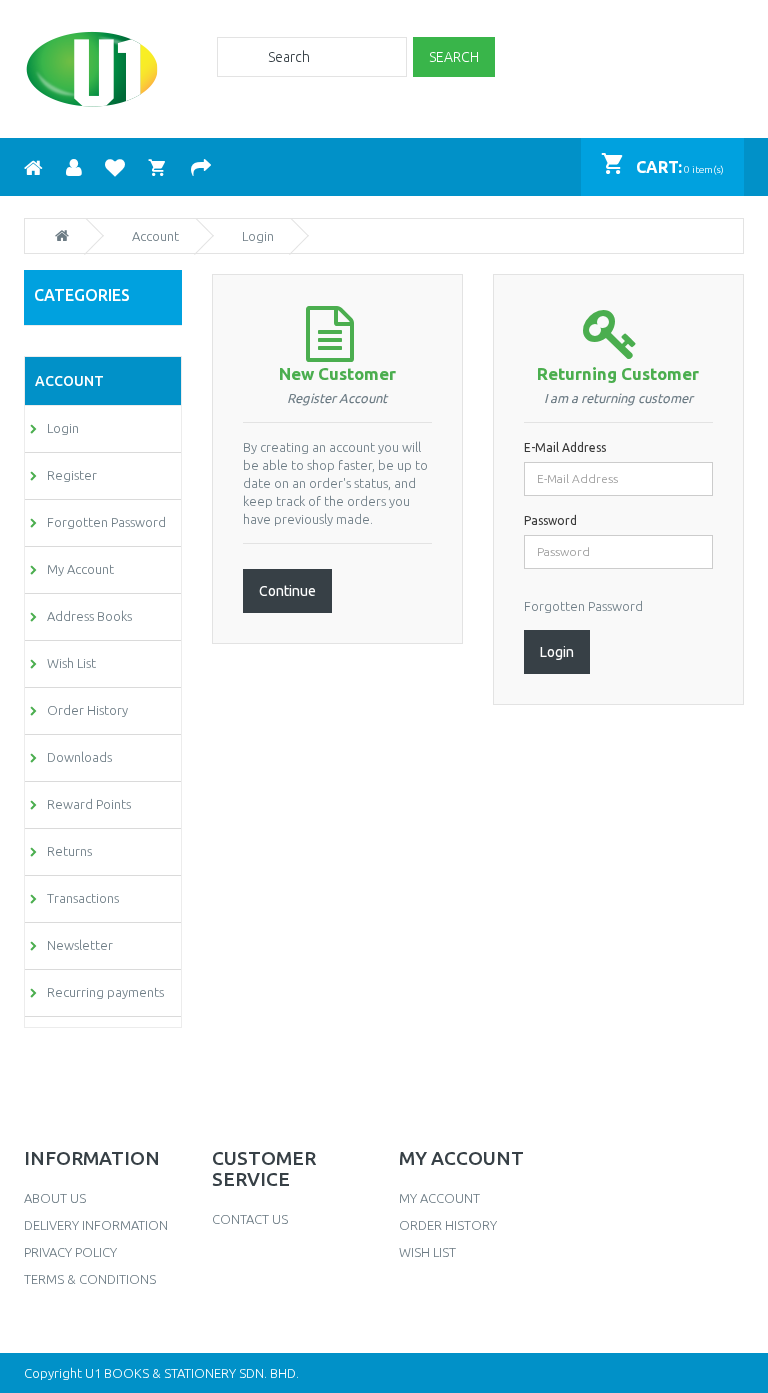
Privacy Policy (70, 1252)
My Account (80, 569)
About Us (55, 1198)
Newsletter (80, 945)
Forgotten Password (106, 522)
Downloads (79, 757)
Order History (87, 710)
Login (63, 428)
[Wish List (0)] (115, 166)
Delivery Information (96, 1225)
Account (155, 236)
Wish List (71, 663)
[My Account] (74, 166)
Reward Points (89, 804)
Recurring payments (105, 992)
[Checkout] (201, 166)
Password (550, 520)
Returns (69, 851)
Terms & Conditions (90, 1279)
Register (72, 475)
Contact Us (250, 1219)
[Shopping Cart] (158, 166)
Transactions (83, 898)
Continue (287, 591)
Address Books (89, 616)
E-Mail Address (565, 447)
